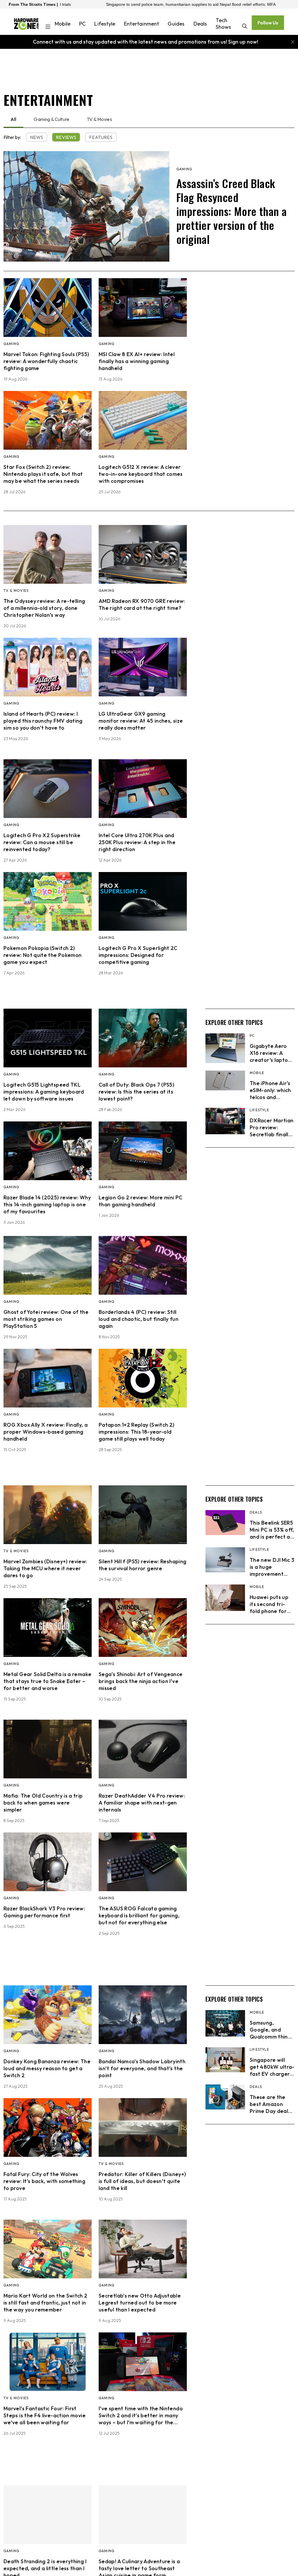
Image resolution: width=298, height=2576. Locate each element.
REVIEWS (66, 137)
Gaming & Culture (52, 119)
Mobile (63, 24)
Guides (176, 24)
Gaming (184, 169)
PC (82, 24)
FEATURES (101, 137)
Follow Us (268, 23)
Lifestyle (105, 24)
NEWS (37, 137)
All (13, 119)
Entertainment (141, 24)
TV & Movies (99, 119)
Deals (200, 24)
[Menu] (48, 27)
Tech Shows (223, 24)
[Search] (245, 27)
